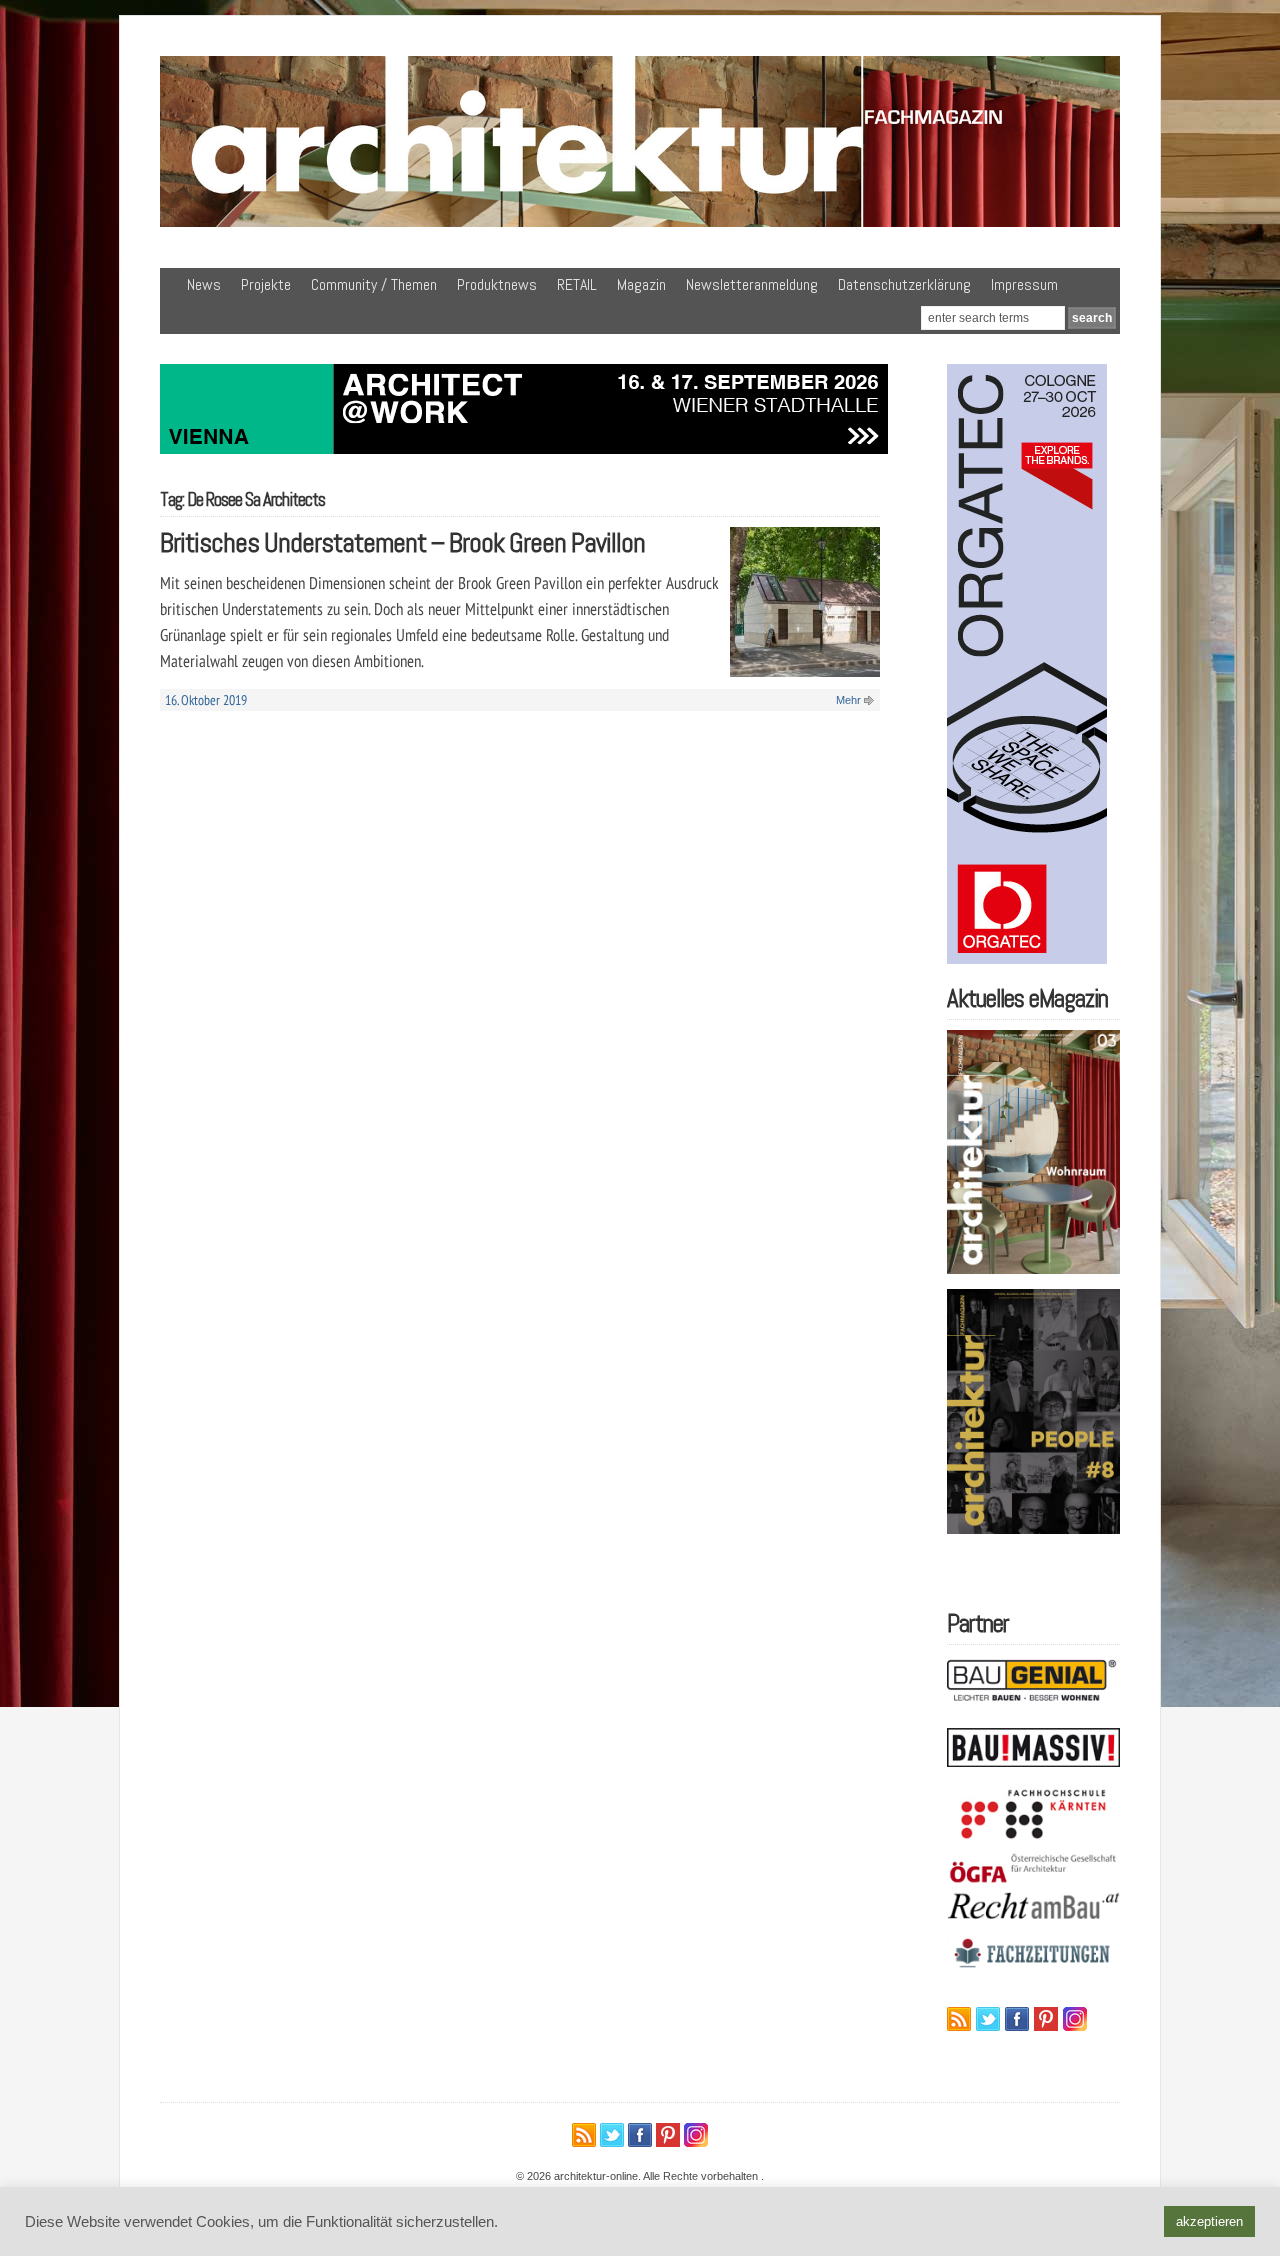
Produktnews (497, 284)
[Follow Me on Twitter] (988, 2019)
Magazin (641, 284)
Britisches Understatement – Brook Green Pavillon (402, 542)
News (204, 284)
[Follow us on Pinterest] (1046, 2019)
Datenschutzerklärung (904, 284)
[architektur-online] (640, 223)
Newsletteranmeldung (752, 284)
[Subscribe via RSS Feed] (959, 2019)
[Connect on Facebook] (1017, 2019)
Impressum (1024, 284)
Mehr (848, 700)
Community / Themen (374, 284)
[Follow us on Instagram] (1075, 2019)
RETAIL (577, 284)
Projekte (266, 284)
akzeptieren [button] (1209, 2221)
